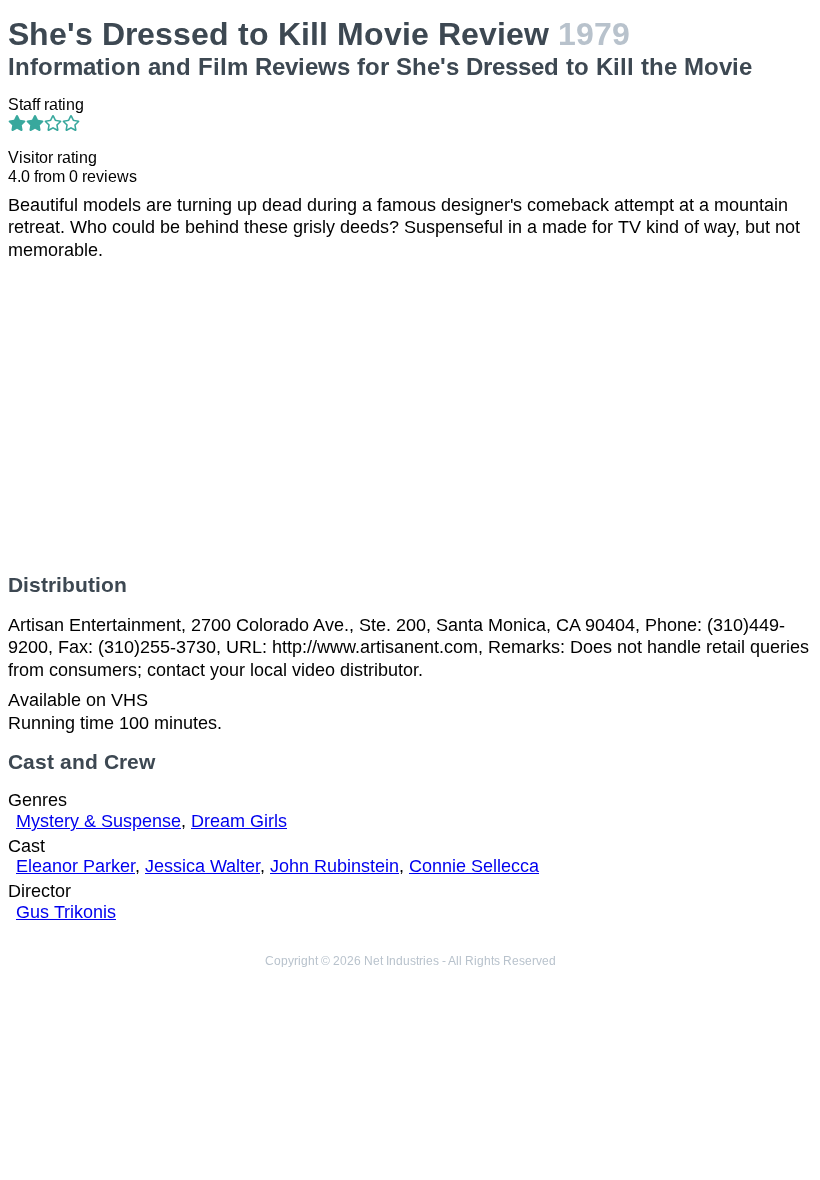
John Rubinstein (334, 866)
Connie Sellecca (474, 866)
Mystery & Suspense (98, 821)
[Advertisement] (410, 417)
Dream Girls (239, 821)
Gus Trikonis (66, 912)
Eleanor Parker (75, 866)
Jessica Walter (202, 866)
